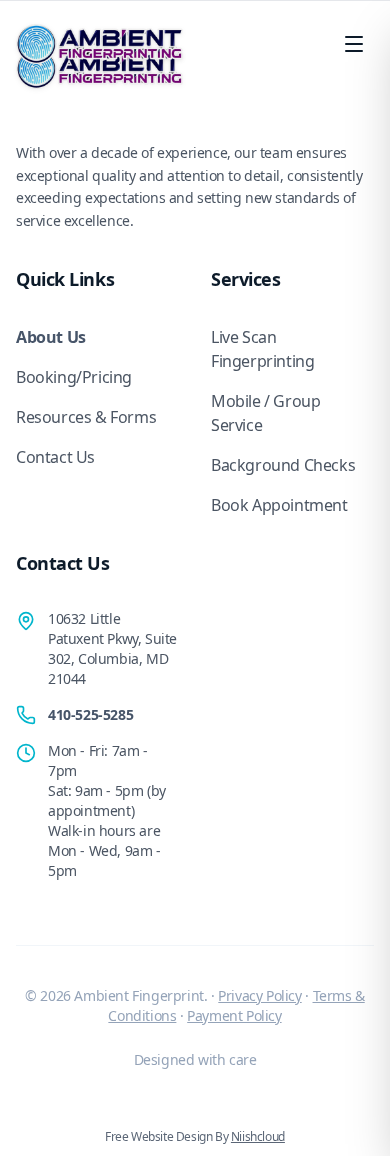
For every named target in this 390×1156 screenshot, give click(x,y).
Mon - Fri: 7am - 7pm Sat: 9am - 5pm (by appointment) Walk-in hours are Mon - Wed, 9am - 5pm (107, 810)
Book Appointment (279, 505)
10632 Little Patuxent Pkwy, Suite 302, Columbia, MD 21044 (112, 648)
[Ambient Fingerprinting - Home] (99, 44)
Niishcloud (258, 1136)
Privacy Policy (259, 995)
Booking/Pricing (74, 377)
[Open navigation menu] (354, 44)
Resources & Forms (86, 417)
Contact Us (55, 457)
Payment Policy (234, 1015)
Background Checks (283, 465)
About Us (51, 337)
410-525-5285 (90, 714)
